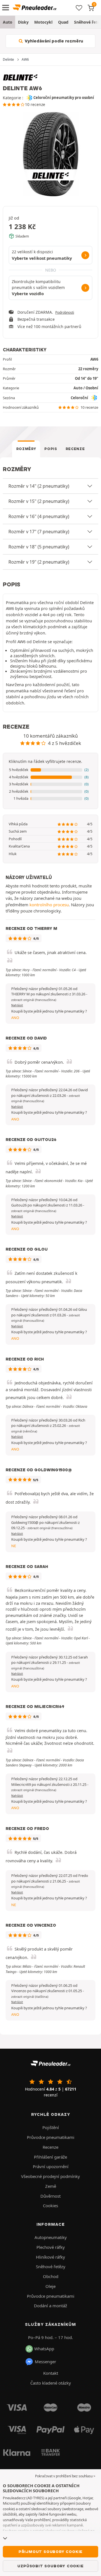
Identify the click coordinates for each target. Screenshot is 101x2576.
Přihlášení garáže (50, 2157)
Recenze (75, 449)
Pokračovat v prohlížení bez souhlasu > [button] (65, 2476)
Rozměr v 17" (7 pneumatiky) (39, 532)
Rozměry (26, 449)
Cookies (50, 2206)
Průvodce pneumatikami (51, 2137)
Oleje (50, 2286)
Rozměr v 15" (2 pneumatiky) (39, 501)
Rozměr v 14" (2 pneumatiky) (39, 486)
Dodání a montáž (50, 2306)
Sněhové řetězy (51, 2267)
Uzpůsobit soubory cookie (50, 2566)
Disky (23, 22)
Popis (51, 449)
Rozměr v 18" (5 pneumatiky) (39, 547)
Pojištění (51, 2127)
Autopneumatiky (51, 2237)
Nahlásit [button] (17, 1005)
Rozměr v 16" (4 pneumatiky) (39, 516)
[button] (50, 770)
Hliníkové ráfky (50, 2257)
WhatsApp (44, 2349)
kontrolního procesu (49, 905)
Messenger (45, 2362)
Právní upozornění (51, 2166)
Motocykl (43, 22)
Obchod (51, 2276)
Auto (8, 22)
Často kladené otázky (51, 2383)
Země (51, 2186)
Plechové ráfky (51, 2247)
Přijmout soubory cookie (50, 2552)
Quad (63, 22)
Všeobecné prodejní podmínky (50, 2176)
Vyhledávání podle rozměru (53, 41)
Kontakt (51, 2373)
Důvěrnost (50, 2196)
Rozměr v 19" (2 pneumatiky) (39, 562)
